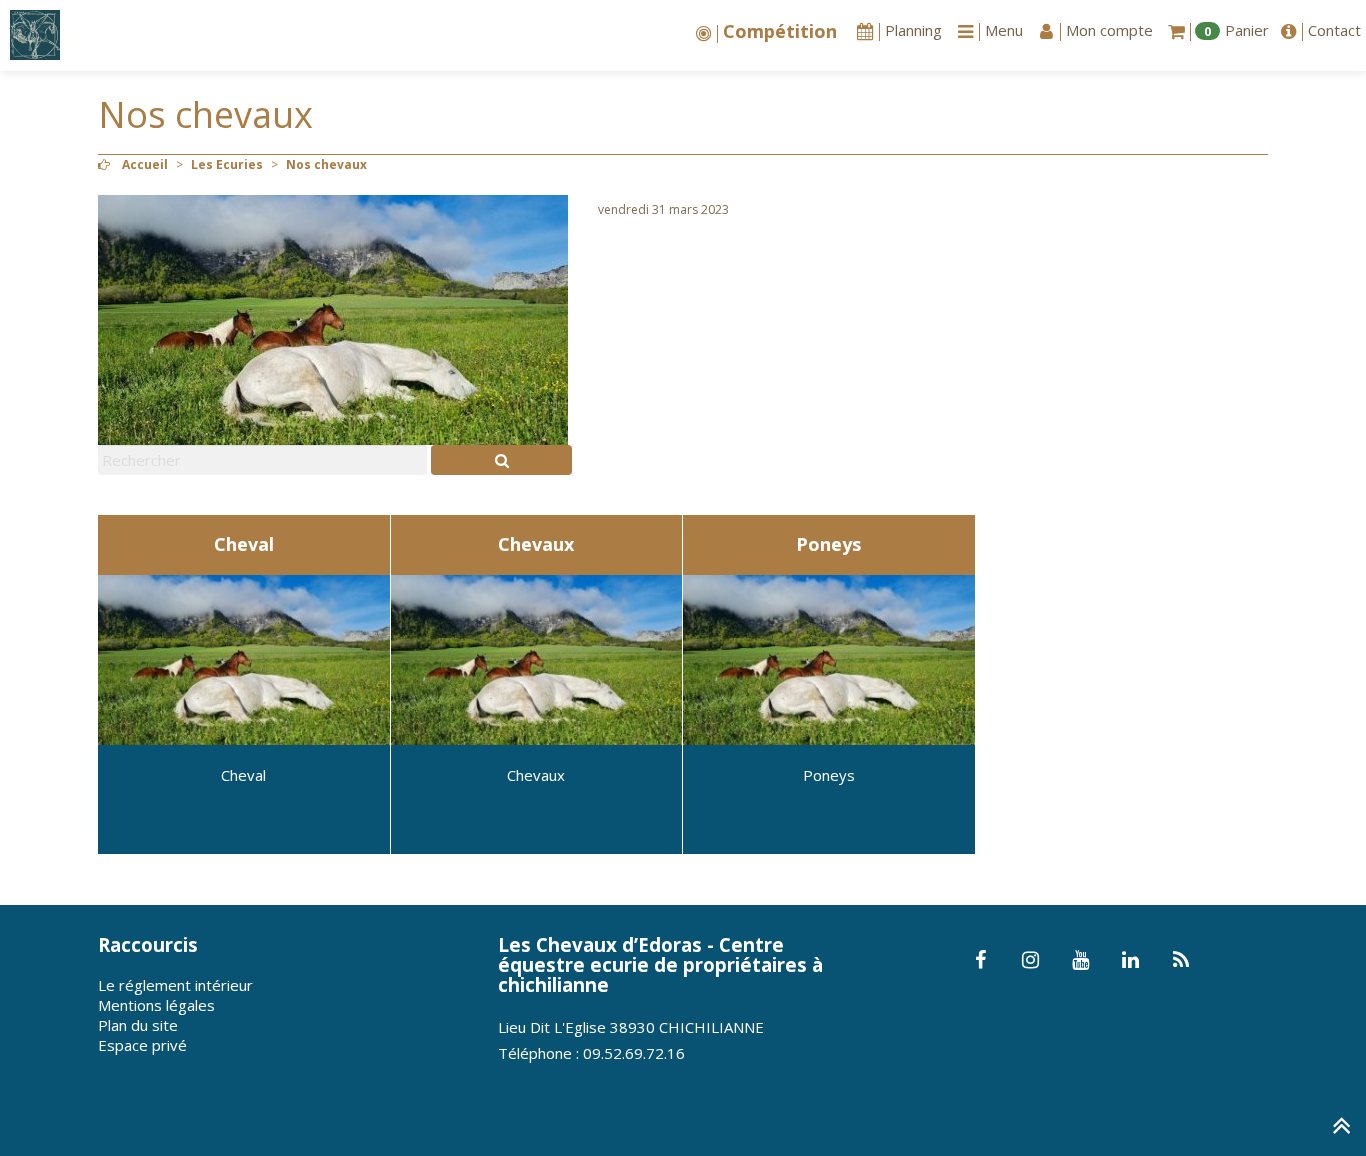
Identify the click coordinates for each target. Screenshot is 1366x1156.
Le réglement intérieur (175, 985)
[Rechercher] (501, 460)
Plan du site (138, 1025)
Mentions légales (156, 1005)
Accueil (145, 164)
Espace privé (142, 1045)
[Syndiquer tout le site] (1180, 961)
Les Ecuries (227, 164)
